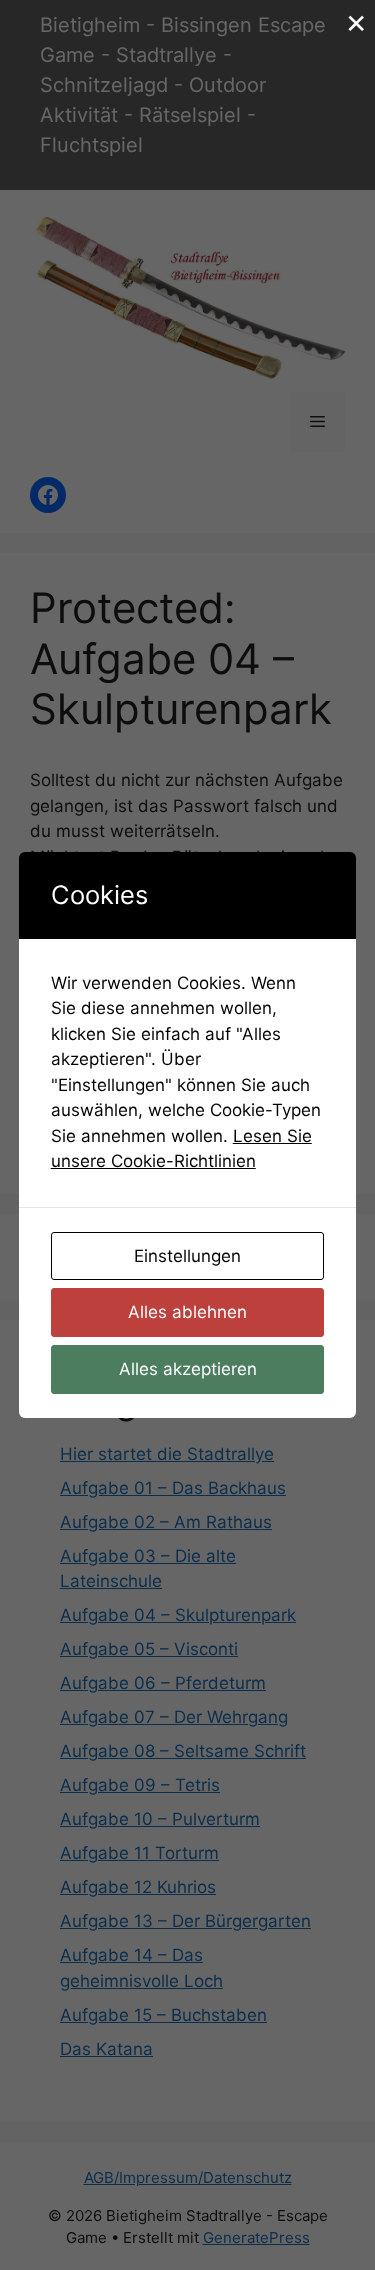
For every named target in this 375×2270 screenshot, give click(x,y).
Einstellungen (187, 1256)
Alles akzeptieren (188, 1369)
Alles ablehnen (187, 1312)
